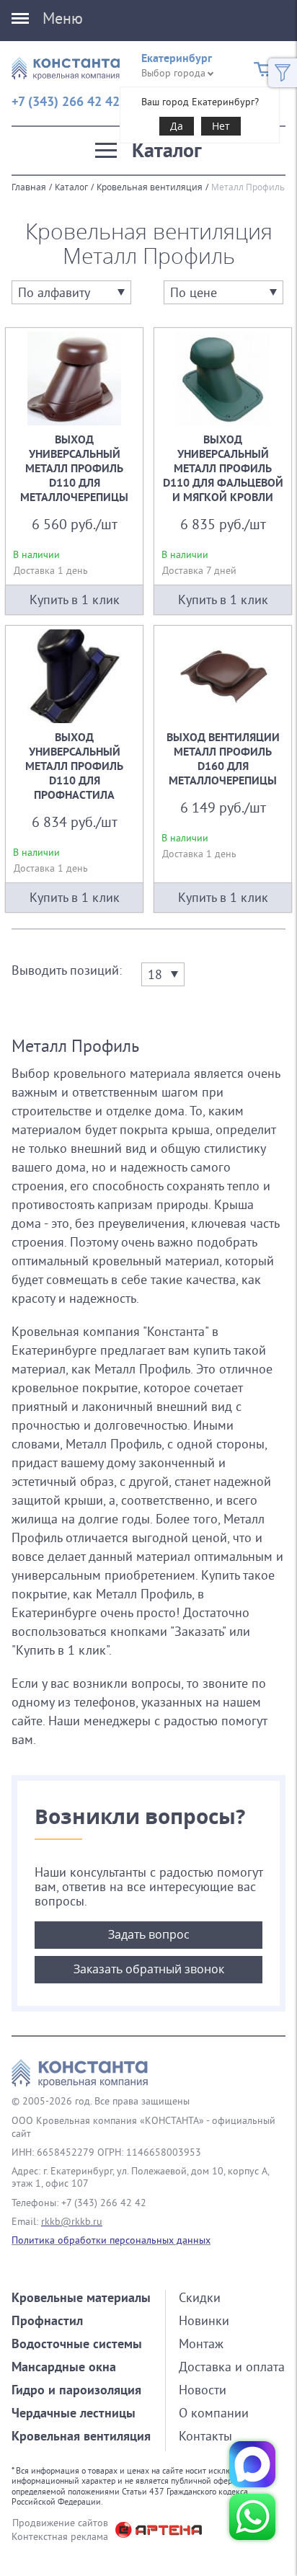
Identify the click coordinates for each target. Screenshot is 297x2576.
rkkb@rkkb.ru (72, 2221)
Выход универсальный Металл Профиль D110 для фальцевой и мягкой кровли (223, 471)
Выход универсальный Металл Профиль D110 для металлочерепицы (74, 471)
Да (177, 126)
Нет (221, 126)
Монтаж (201, 2343)
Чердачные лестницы (74, 2413)
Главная (29, 187)
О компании (214, 2413)
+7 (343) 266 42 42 (66, 101)
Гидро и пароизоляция (76, 2390)
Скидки (200, 2297)
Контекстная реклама (60, 2536)
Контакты (205, 2436)
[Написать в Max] (252, 2464)
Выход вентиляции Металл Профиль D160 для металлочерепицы (223, 769)
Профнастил (47, 2320)
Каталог (71, 187)
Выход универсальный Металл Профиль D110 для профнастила (74, 769)
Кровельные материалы (81, 2297)
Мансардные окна (64, 2367)
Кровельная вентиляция (150, 187)
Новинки (204, 2320)
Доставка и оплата (232, 2367)
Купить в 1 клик (75, 600)
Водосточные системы (77, 2343)
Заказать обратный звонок (149, 1969)
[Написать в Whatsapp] (252, 2517)
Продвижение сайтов (60, 2523)
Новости (203, 2390)
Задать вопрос (149, 1934)
